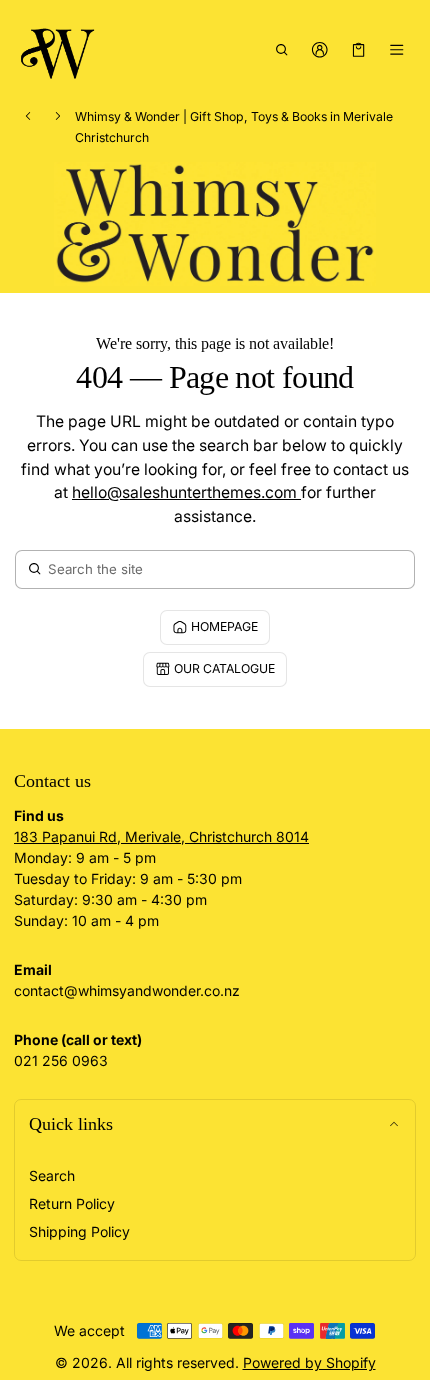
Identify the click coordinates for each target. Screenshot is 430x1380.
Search (52, 1175)
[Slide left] (28, 116)
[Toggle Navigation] (397, 49)
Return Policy (72, 1203)
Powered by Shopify (309, 1362)
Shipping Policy (79, 1231)
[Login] (320, 49)
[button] (281, 49)
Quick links (71, 1124)
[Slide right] (58, 116)
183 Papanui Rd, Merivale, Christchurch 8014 (161, 836)
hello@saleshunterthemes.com (186, 492)
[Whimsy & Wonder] (59, 49)
